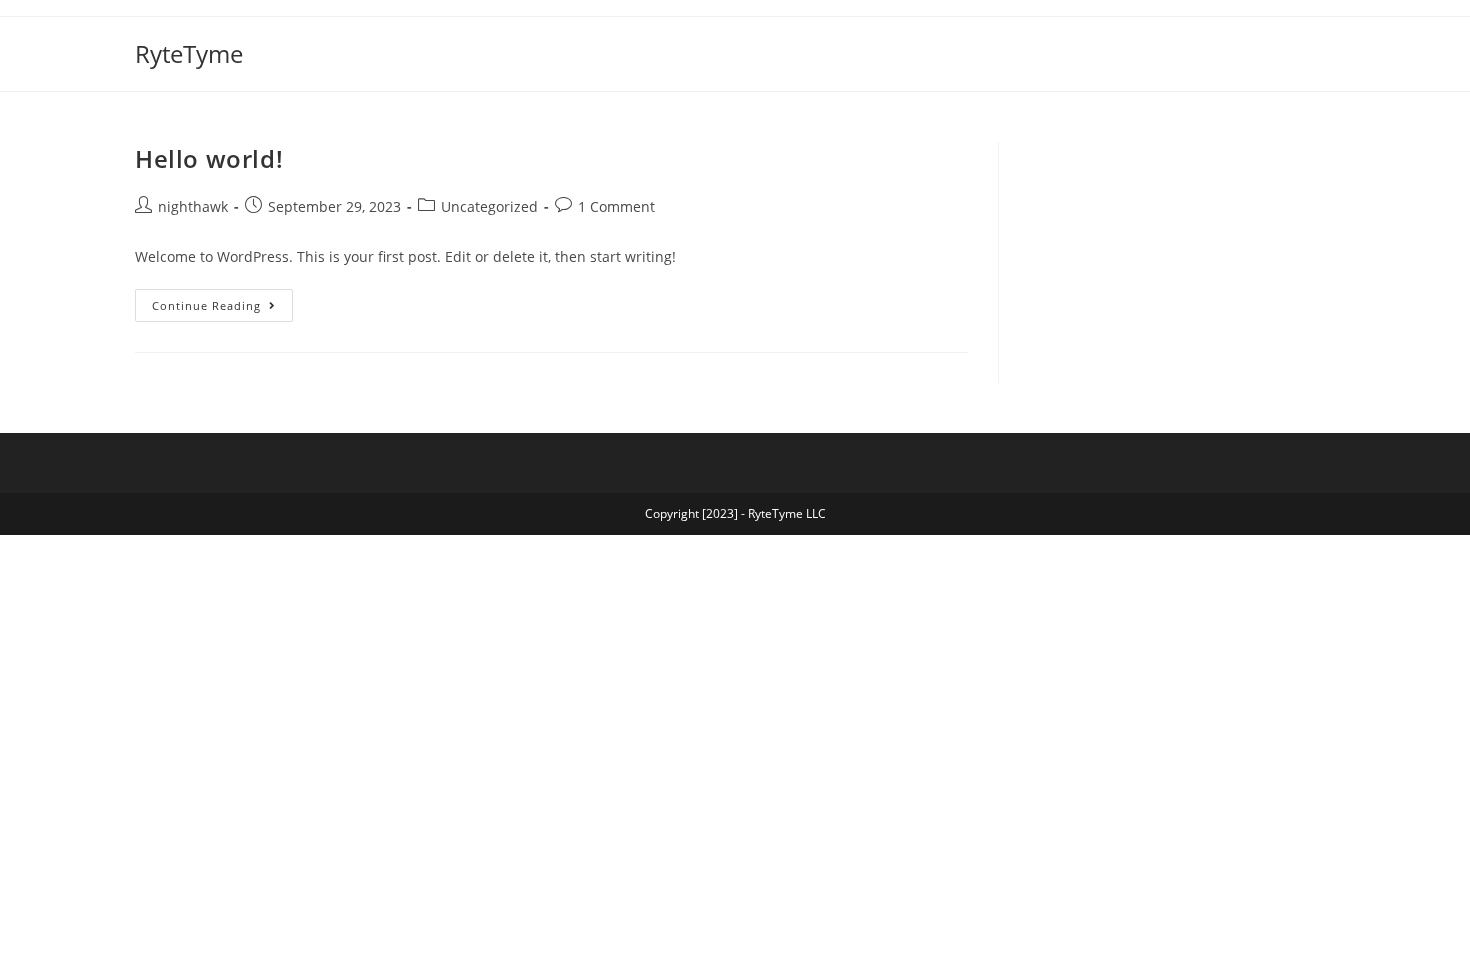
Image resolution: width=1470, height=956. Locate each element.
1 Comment (616, 206)
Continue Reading (222, 301)
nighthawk (193, 206)
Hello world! (209, 158)
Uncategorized (489, 206)
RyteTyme (189, 53)
